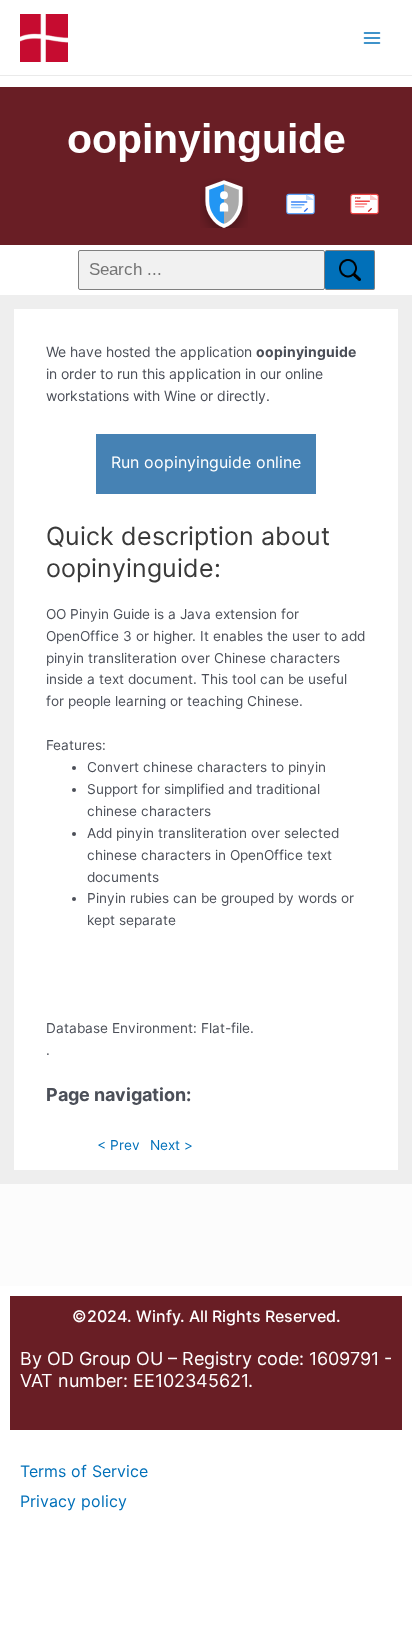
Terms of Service (84, 1471)
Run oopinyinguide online (206, 462)
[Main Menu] (372, 37)
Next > (171, 1145)
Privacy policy (73, 1501)
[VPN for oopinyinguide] (224, 201)
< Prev (118, 1145)
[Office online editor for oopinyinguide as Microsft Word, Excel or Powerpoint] (296, 201)
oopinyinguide (206, 139)
